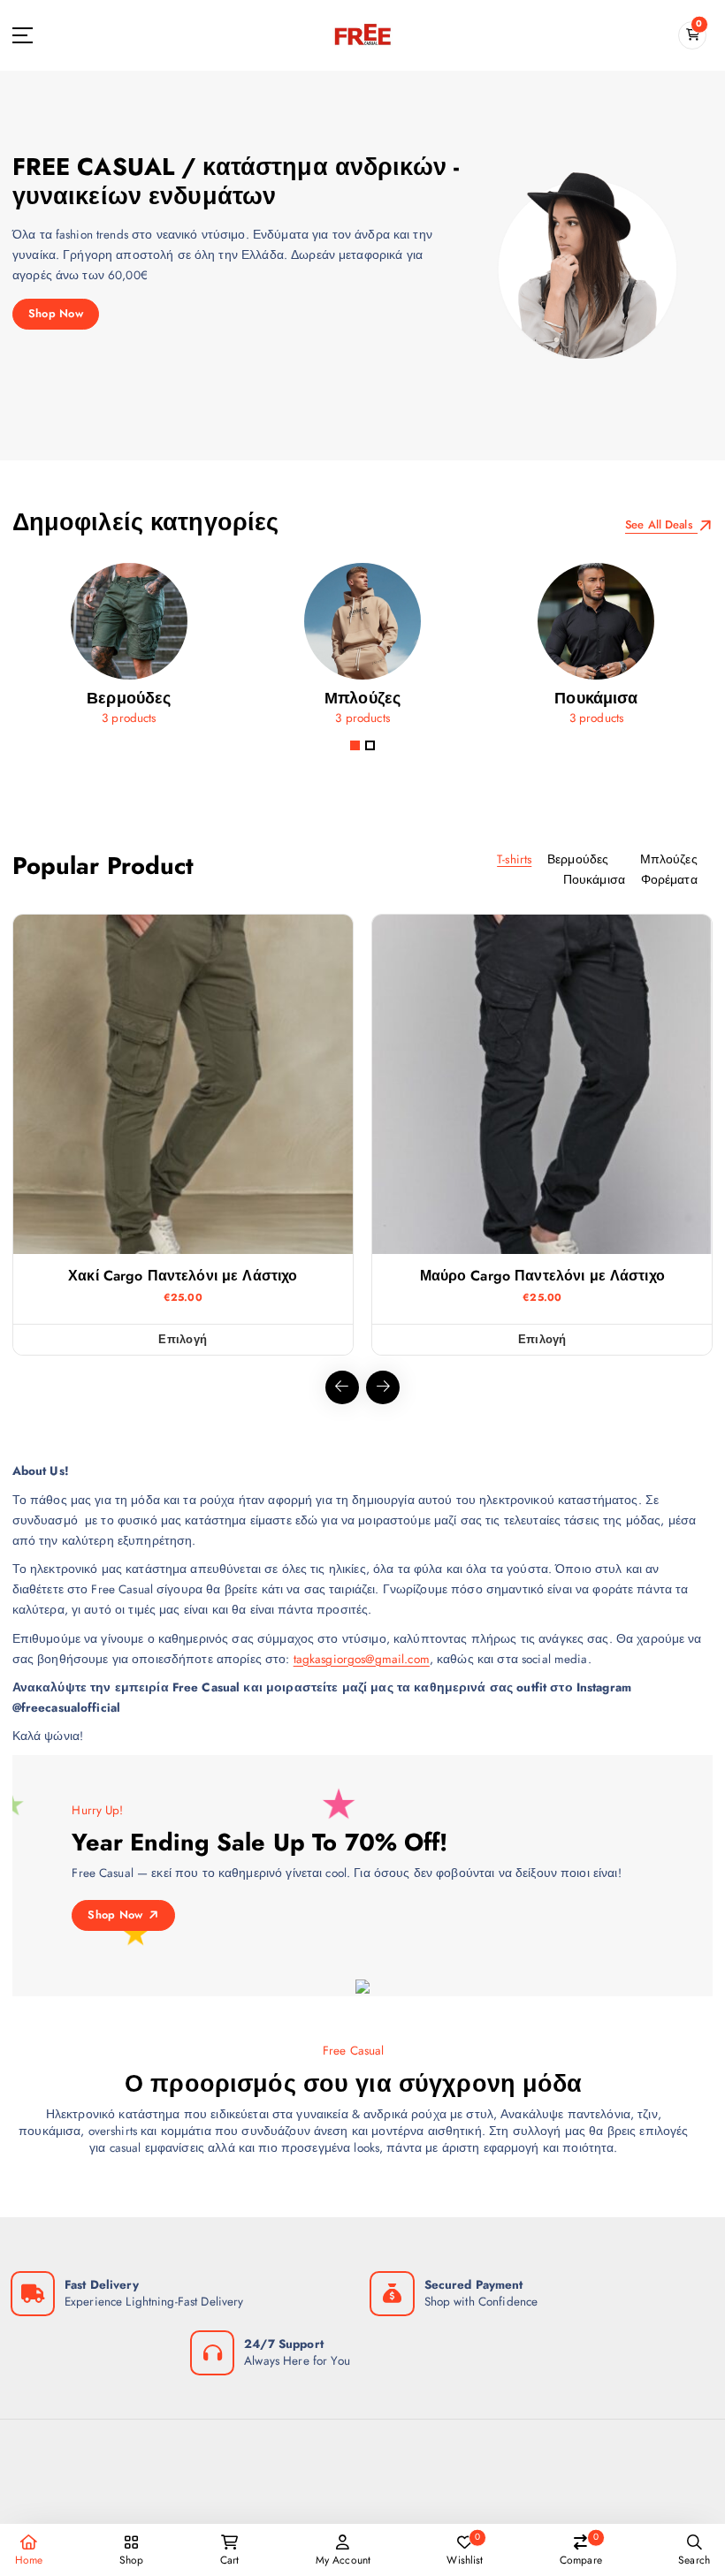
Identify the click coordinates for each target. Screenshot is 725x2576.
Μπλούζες (669, 859)
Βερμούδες (578, 859)
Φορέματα (669, 879)
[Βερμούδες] (129, 650)
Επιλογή (183, 1339)
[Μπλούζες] (362, 650)
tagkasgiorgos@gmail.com (362, 1659)
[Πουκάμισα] (596, 650)
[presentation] (342, 1387)
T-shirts (514, 859)
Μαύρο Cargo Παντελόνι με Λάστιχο (542, 1276)
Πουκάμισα (594, 879)
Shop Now (56, 313)
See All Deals (660, 524)
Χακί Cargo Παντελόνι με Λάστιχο (183, 1276)
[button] (355, 745)
